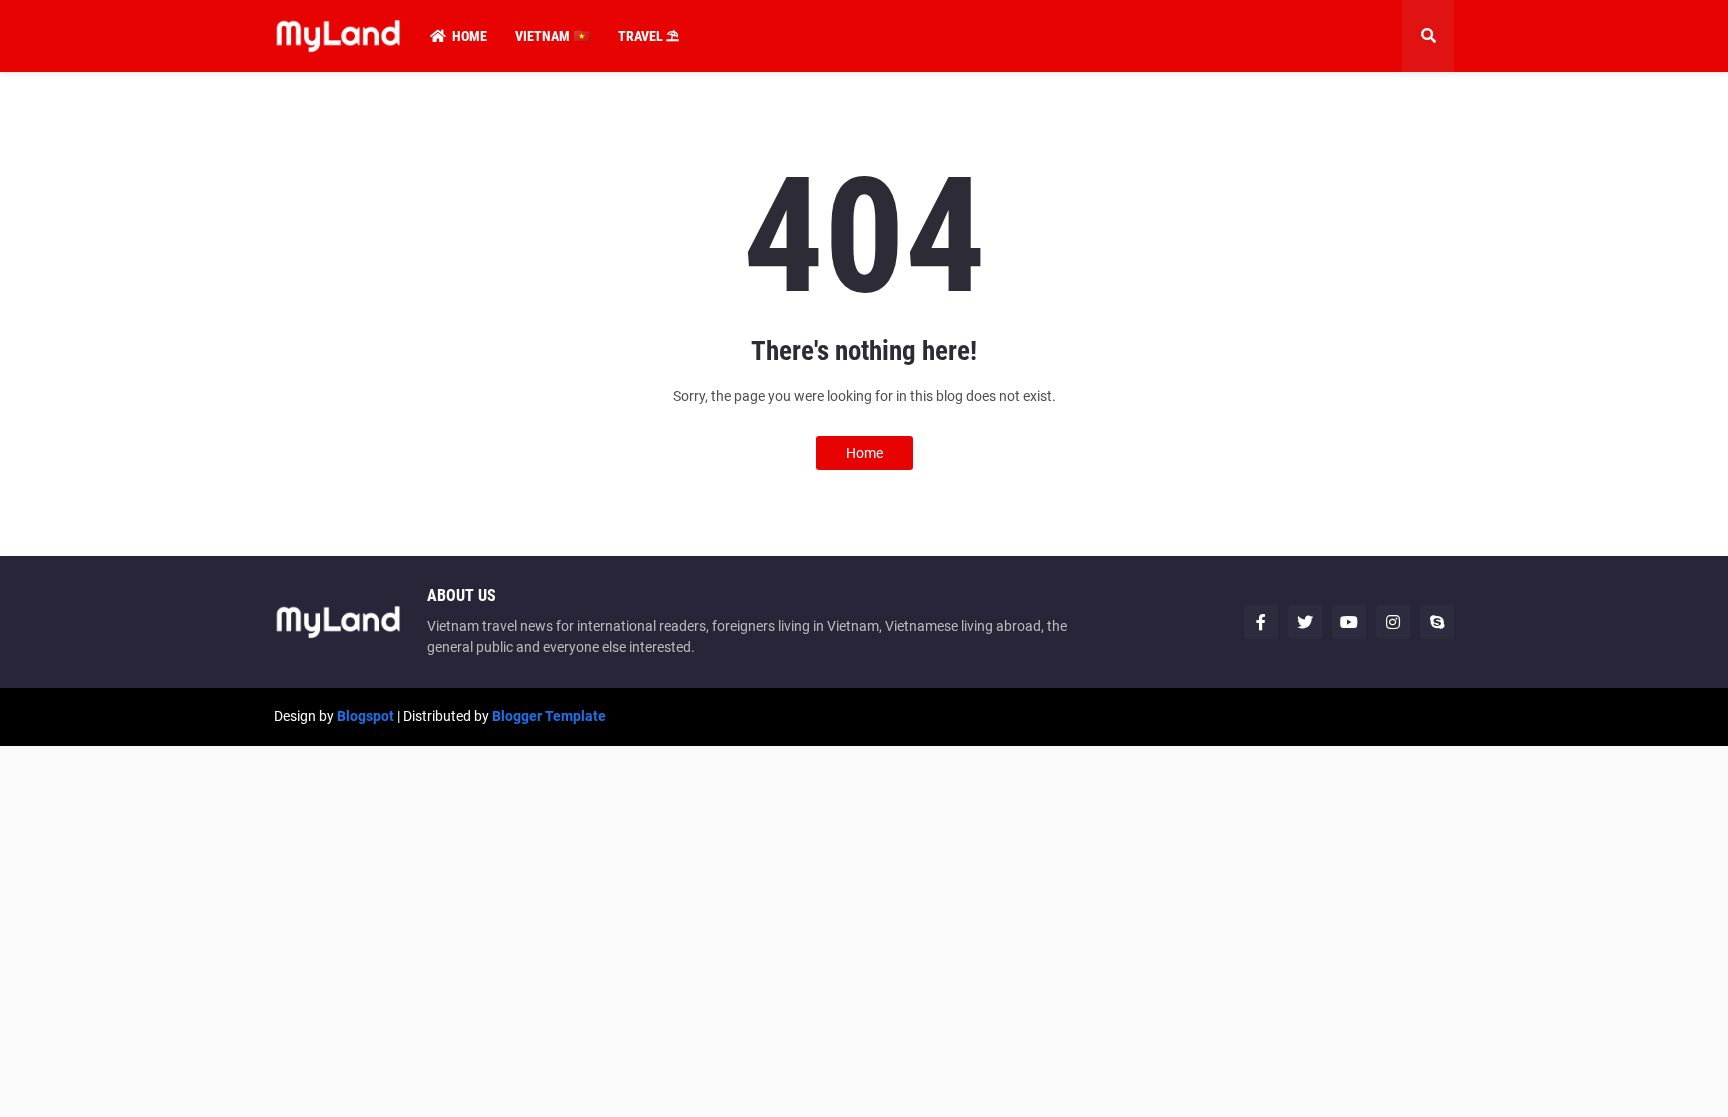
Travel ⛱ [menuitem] (648, 36)
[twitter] (1305, 622)
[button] (1428, 36)
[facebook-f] (1261, 622)
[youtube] (1349, 622)
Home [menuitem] (469, 36)
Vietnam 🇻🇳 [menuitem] (552, 36)
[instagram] (1393, 622)
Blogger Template (549, 716)
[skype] (1437, 622)
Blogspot (365, 716)
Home (864, 453)
